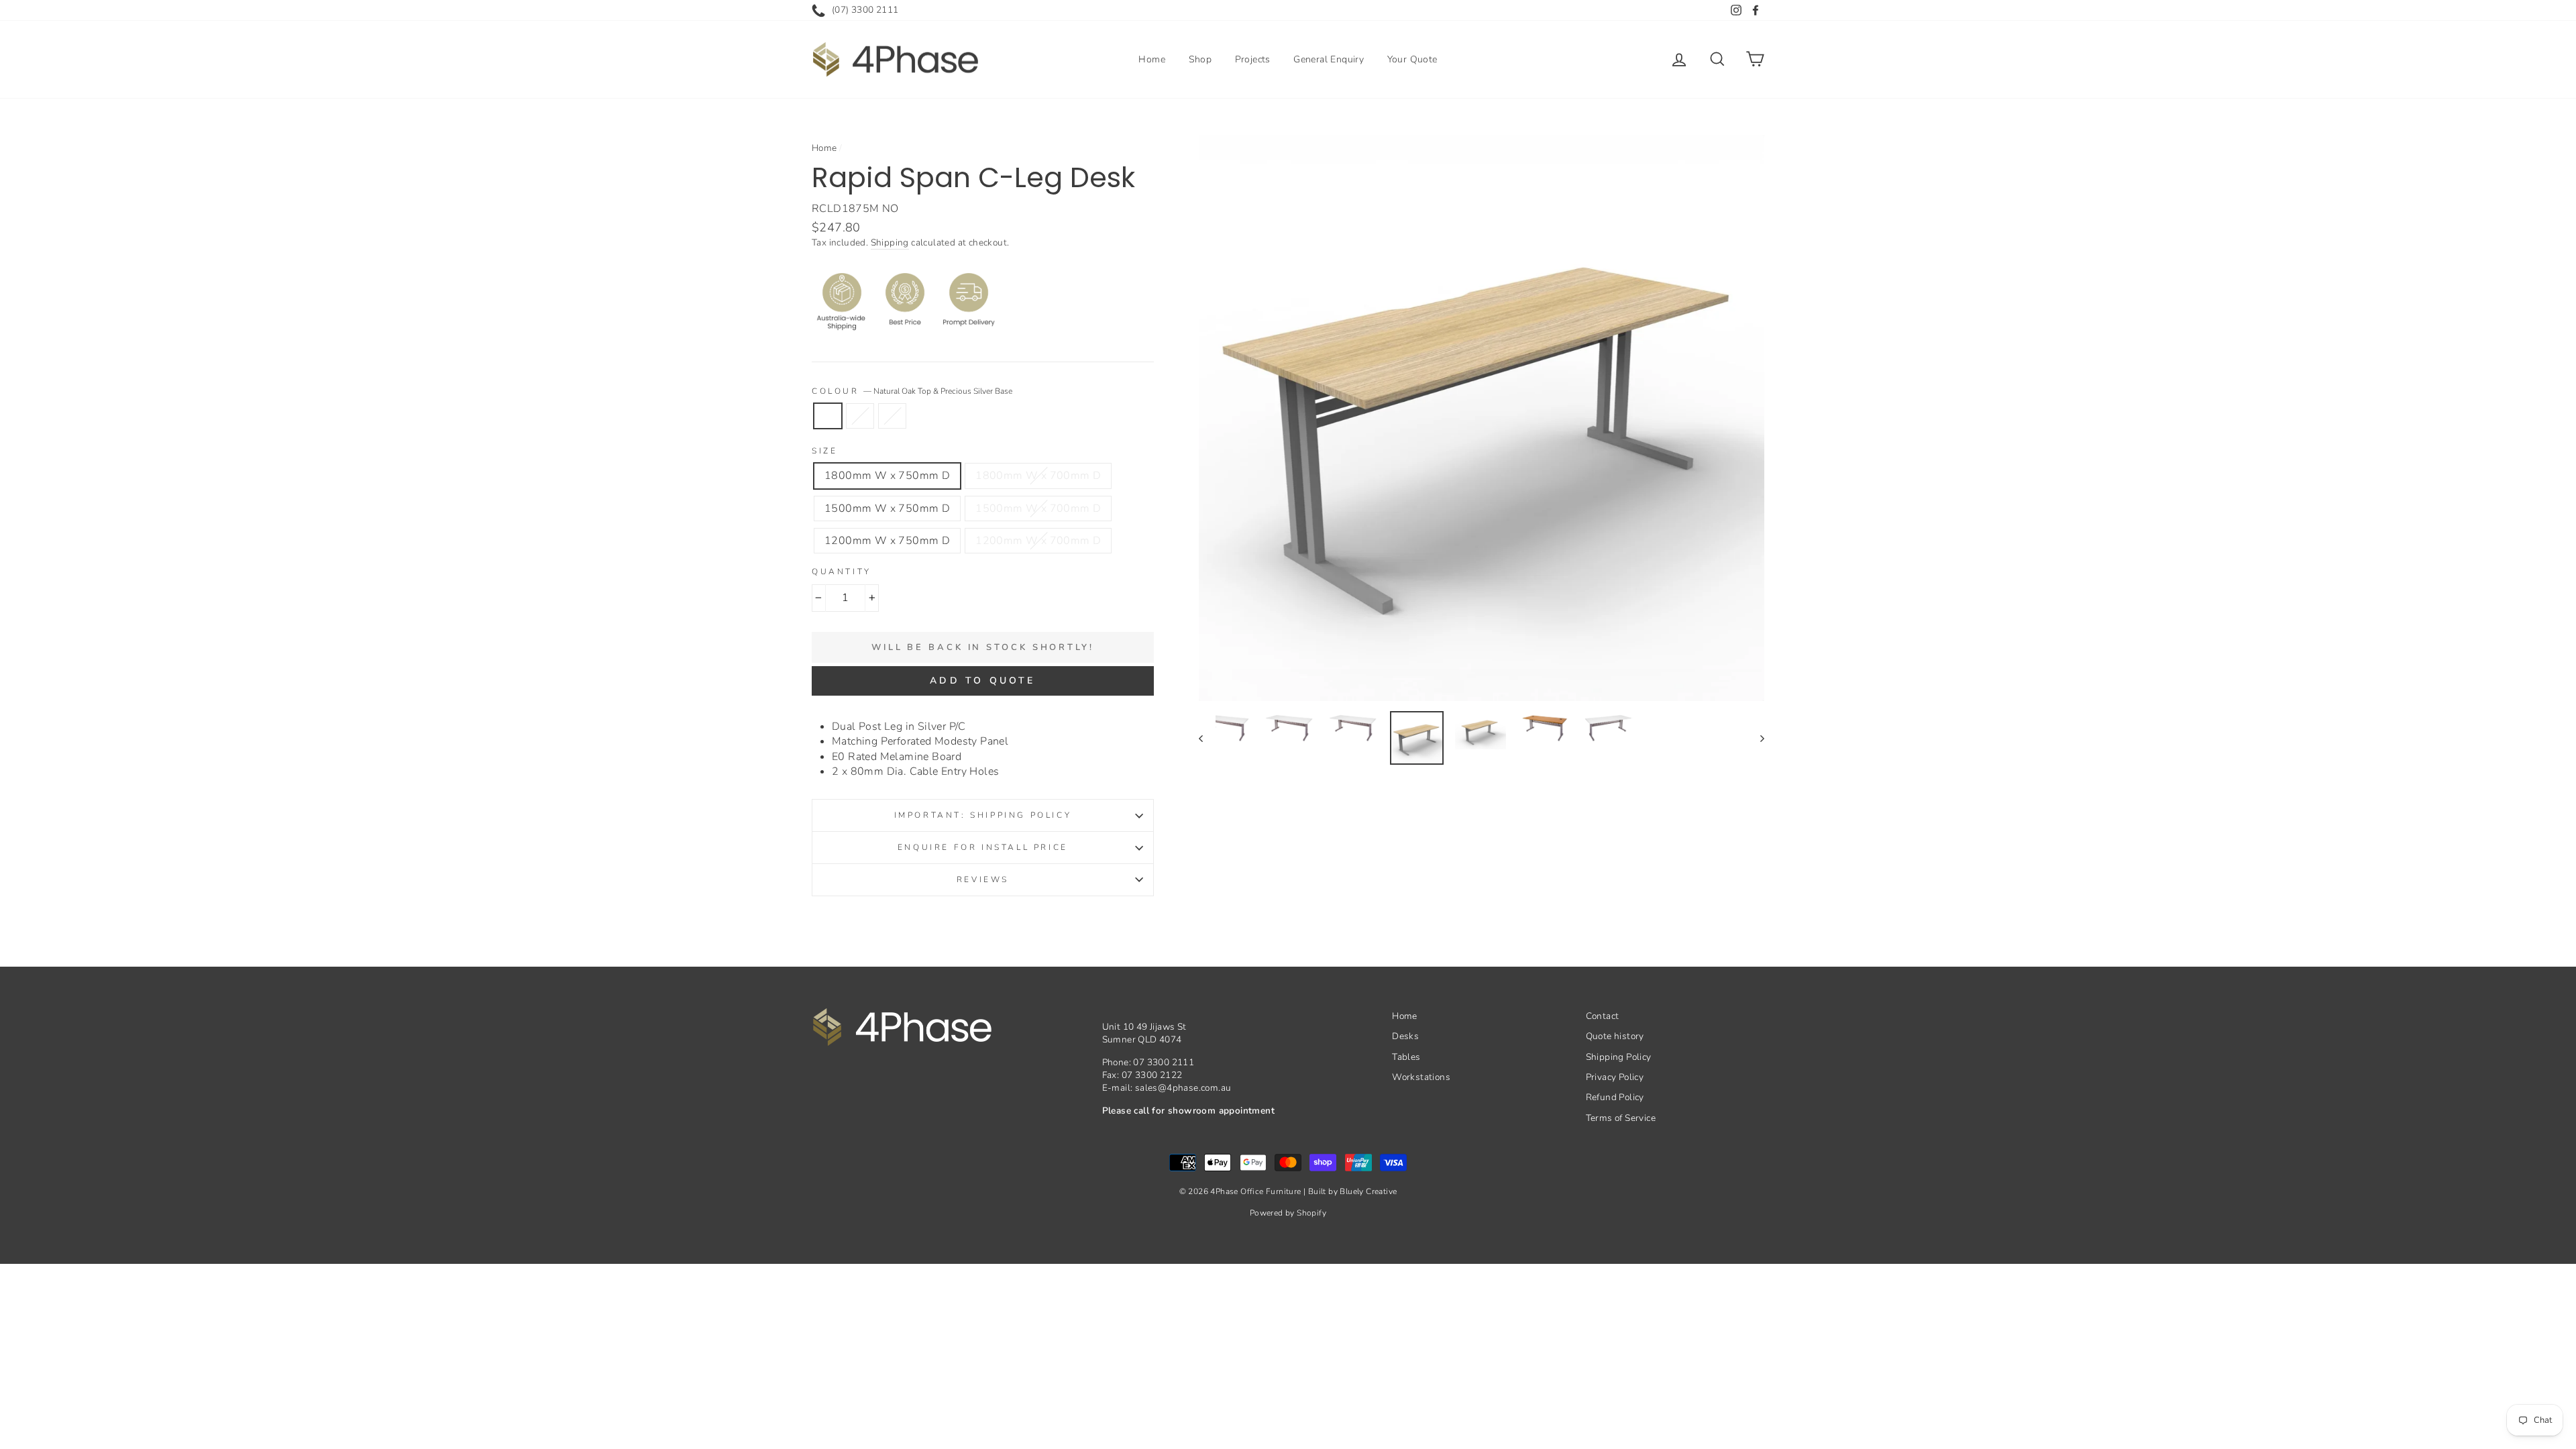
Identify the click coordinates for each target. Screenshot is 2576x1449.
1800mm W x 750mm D (887, 476)
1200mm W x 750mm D (887, 541)
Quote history (1615, 1036)
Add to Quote (982, 681)
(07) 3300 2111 (865, 10)
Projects (1253, 59)
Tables (1406, 1057)
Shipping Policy (1619, 1057)
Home (1152, 59)
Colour (912, 391)
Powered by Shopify (1288, 1213)
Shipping (890, 243)
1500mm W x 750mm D (887, 508)
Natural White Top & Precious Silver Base (892, 416)
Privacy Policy (1615, 1077)
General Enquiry (1329, 59)
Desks (1405, 1036)
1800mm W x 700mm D (1038, 476)
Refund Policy (1615, 1097)
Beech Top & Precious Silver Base (860, 416)
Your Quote (1412, 59)
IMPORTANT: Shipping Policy (983, 815)
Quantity (842, 572)
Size (824, 451)
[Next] (1756, 738)
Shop (1200, 59)
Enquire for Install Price (983, 847)
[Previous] (1207, 738)
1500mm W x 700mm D (1038, 508)
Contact (1603, 1016)
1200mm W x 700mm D (1038, 541)
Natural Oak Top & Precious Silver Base (828, 416)
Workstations (1421, 1077)
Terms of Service (1621, 1118)
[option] (1482, 418)
